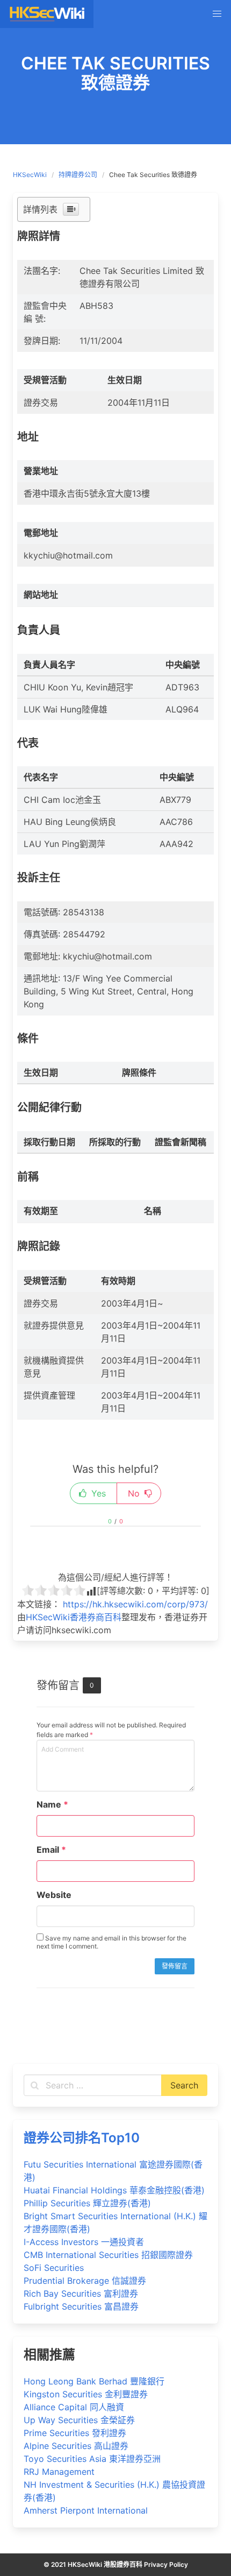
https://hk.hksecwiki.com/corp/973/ (135, 1604)
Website (54, 1895)
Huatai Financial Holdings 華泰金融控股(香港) (114, 2190)
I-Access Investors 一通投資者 (84, 2242)
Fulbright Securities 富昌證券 (81, 2306)
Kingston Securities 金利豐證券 (86, 2394)
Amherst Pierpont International (86, 2510)
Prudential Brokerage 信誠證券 (85, 2281)
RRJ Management (59, 2472)
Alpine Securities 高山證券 (76, 2446)
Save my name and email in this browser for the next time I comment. (111, 1942)
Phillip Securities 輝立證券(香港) (87, 2203)
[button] (217, 14)
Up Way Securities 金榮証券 (79, 2420)
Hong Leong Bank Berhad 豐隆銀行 (94, 2381)
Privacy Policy (166, 2564)
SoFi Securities (54, 2268)
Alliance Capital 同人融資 (74, 2407)
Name (52, 1804)
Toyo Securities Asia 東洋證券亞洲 (92, 2459)
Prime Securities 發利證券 (75, 2433)
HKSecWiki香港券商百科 (74, 1617)
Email (51, 1850)
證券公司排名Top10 (82, 2138)
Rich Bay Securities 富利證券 (81, 2293)
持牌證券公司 (78, 175)
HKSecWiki (30, 175)
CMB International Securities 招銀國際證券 (108, 2255)
